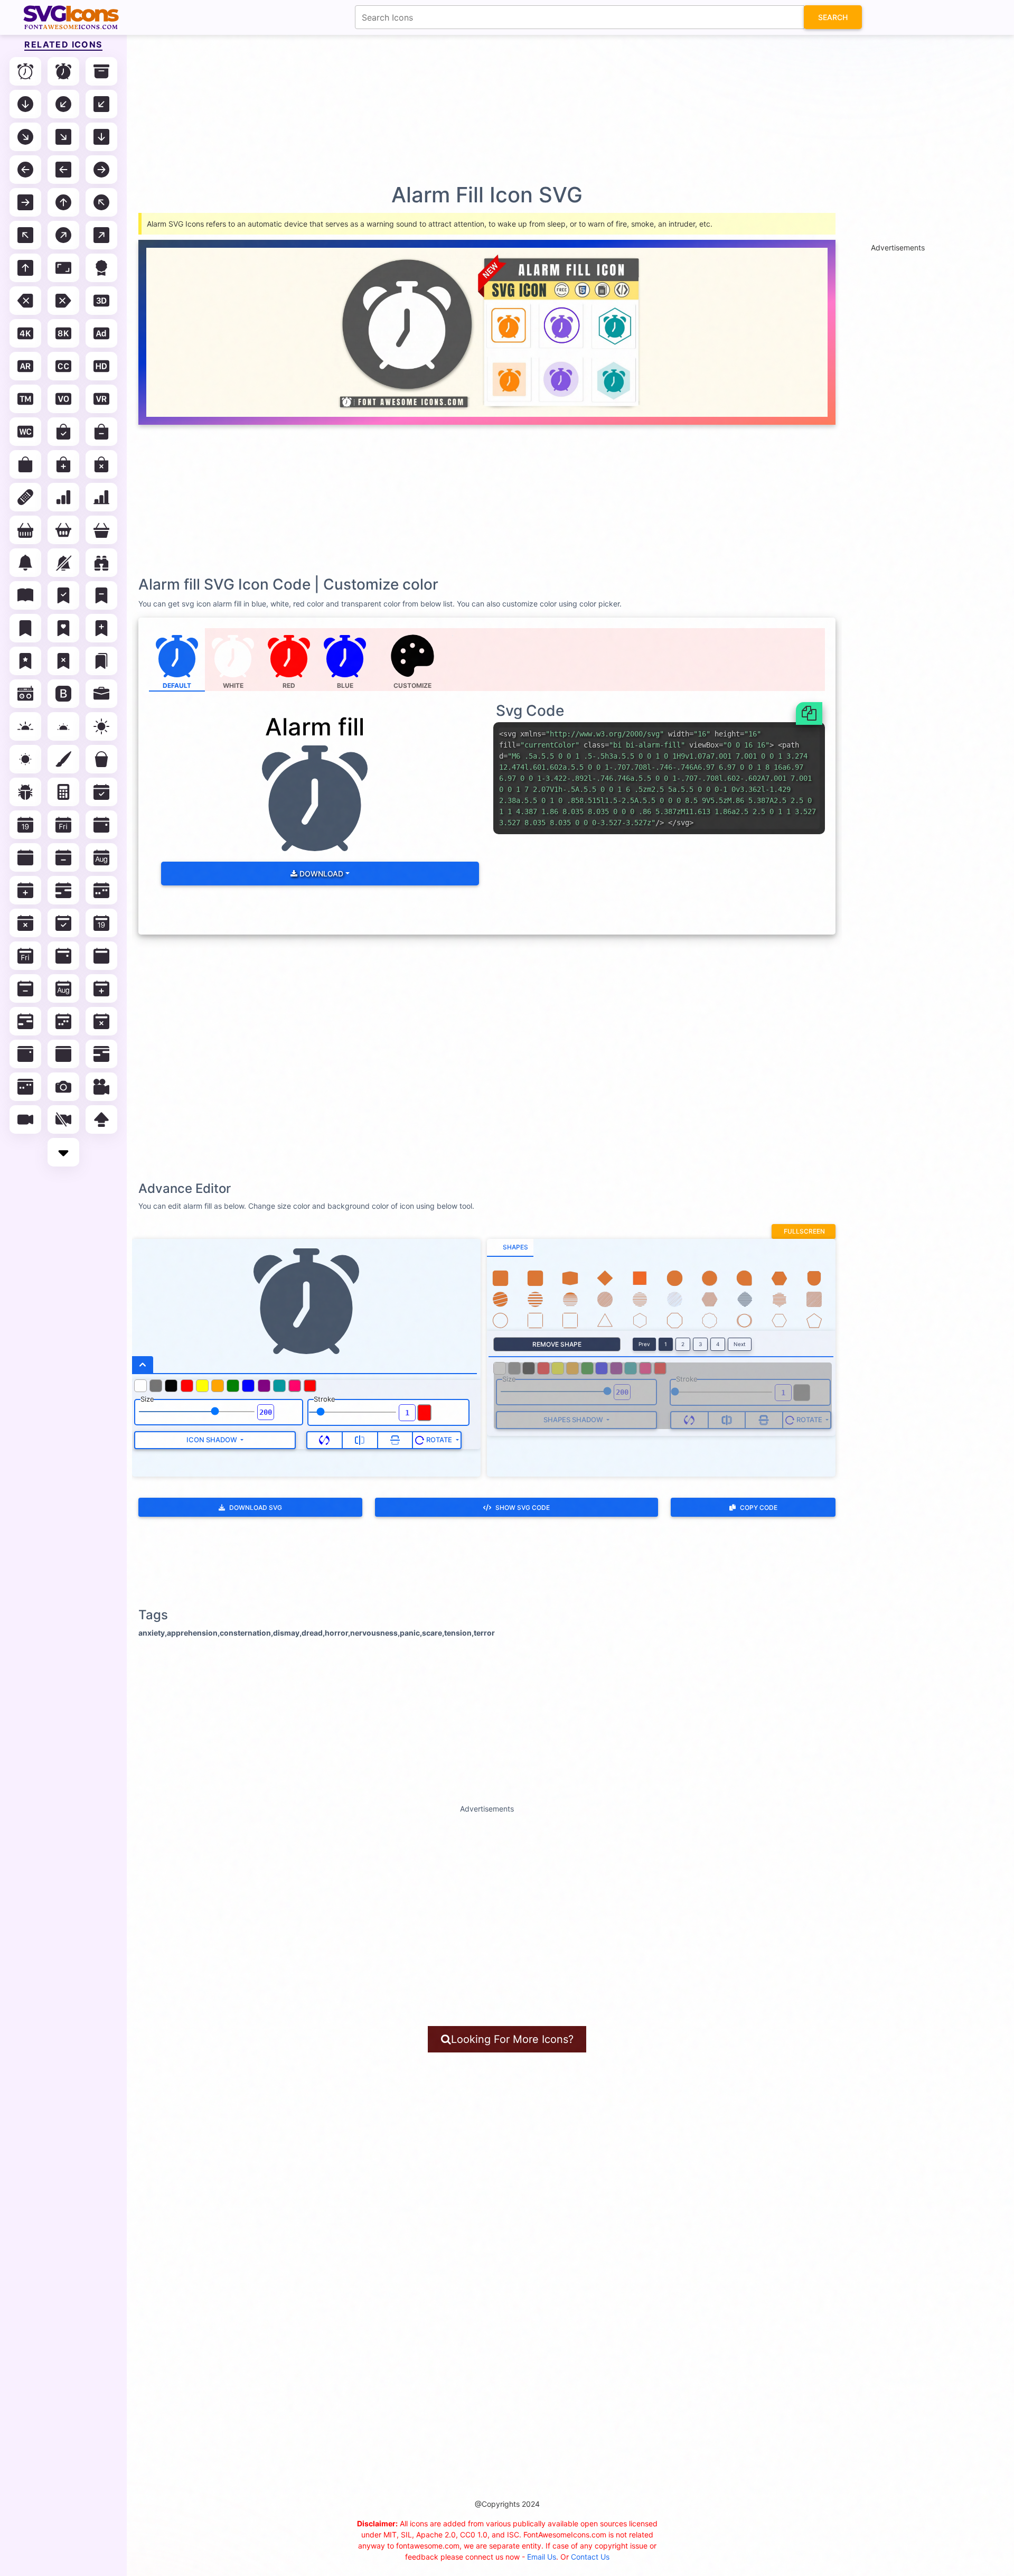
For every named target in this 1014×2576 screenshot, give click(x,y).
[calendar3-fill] (63, 1054)
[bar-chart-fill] (63, 497)
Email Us (542, 2557)
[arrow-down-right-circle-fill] (25, 137)
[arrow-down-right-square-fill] (63, 137)
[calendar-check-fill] (101, 792)
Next (740, 1344)
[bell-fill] (25, 563)
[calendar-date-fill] (25, 825)
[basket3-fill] (101, 530)
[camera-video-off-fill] (63, 1119)
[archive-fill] (101, 71)
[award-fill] (101, 268)
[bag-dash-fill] (101, 432)
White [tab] (233, 685)
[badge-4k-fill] (25, 333)
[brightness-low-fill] (25, 759)
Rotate (439, 1440)
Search (833, 17)
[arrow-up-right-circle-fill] (63, 235)
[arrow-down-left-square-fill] (101, 104)
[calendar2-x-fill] (101, 1021)
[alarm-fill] (63, 71)
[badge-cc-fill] (63, 366)
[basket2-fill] (63, 530)
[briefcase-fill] (101, 694)
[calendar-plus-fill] (25, 890)
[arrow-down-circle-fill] (25, 104)
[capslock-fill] (101, 1119)
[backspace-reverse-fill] (63, 301)
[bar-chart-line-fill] (101, 497)
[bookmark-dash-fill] (101, 595)
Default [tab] (177, 685)
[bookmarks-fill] (101, 661)
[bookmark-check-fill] (63, 595)
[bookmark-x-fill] (63, 661)
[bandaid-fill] (25, 497)
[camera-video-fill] (25, 1119)
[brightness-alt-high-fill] (25, 726)
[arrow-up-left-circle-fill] (101, 202)
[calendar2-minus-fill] (25, 988)
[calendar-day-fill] (63, 825)
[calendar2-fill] (101, 956)
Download (320, 874)
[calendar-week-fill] (101, 890)
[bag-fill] (25, 464)
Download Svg (256, 1508)
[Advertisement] (512, 108)
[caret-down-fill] (63, 1152)
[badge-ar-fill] (25, 366)
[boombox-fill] (25, 694)
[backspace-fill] (25, 301)
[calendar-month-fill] (101, 857)
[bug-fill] (25, 792)
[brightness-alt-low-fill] (63, 726)
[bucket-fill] (101, 759)
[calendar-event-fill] (101, 825)
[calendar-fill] (25, 857)
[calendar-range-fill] (63, 890)
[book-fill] (25, 595)
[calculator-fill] (63, 792)
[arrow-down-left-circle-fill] (63, 104)
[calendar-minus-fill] (63, 857)
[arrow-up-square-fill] (25, 268)
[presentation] (413, 660)
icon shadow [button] (213, 1440)
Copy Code (759, 1508)
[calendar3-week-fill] (25, 1087)
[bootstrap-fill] (63, 694)
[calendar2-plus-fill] (101, 988)
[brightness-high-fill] (101, 726)
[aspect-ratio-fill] (63, 268)
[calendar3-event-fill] (25, 1054)
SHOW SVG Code (523, 1508)
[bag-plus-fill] (63, 464)
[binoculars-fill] (101, 563)
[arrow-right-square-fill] (25, 202)
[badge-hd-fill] (101, 366)
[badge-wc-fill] (25, 432)
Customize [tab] (412, 685)
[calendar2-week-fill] (63, 1021)
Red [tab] (289, 685)
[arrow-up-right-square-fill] (101, 235)
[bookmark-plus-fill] (101, 628)
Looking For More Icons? (512, 2039)
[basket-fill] (25, 530)
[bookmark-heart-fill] (63, 628)
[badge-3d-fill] (101, 301)
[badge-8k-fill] (63, 333)
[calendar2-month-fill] (63, 988)
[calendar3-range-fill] (101, 1054)
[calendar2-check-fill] (63, 923)
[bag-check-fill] (63, 432)
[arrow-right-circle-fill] (101, 170)
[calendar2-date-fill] (101, 923)
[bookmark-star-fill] (25, 661)
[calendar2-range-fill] (25, 1021)
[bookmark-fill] (25, 628)
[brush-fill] (63, 759)
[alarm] (25, 71)
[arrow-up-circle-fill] (63, 202)
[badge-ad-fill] (101, 333)
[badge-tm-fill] (25, 399)
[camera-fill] (63, 1087)
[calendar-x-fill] (25, 923)
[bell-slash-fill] (63, 563)
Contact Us (590, 2557)
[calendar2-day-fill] (25, 956)
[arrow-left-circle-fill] (25, 170)
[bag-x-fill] (101, 464)
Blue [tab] (345, 685)
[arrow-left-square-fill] (63, 170)
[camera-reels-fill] (101, 1087)
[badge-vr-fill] (101, 399)
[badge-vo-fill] (63, 399)
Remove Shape (557, 1344)
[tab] (510, 1248)
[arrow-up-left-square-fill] (25, 235)
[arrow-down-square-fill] (101, 137)
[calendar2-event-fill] (63, 956)
